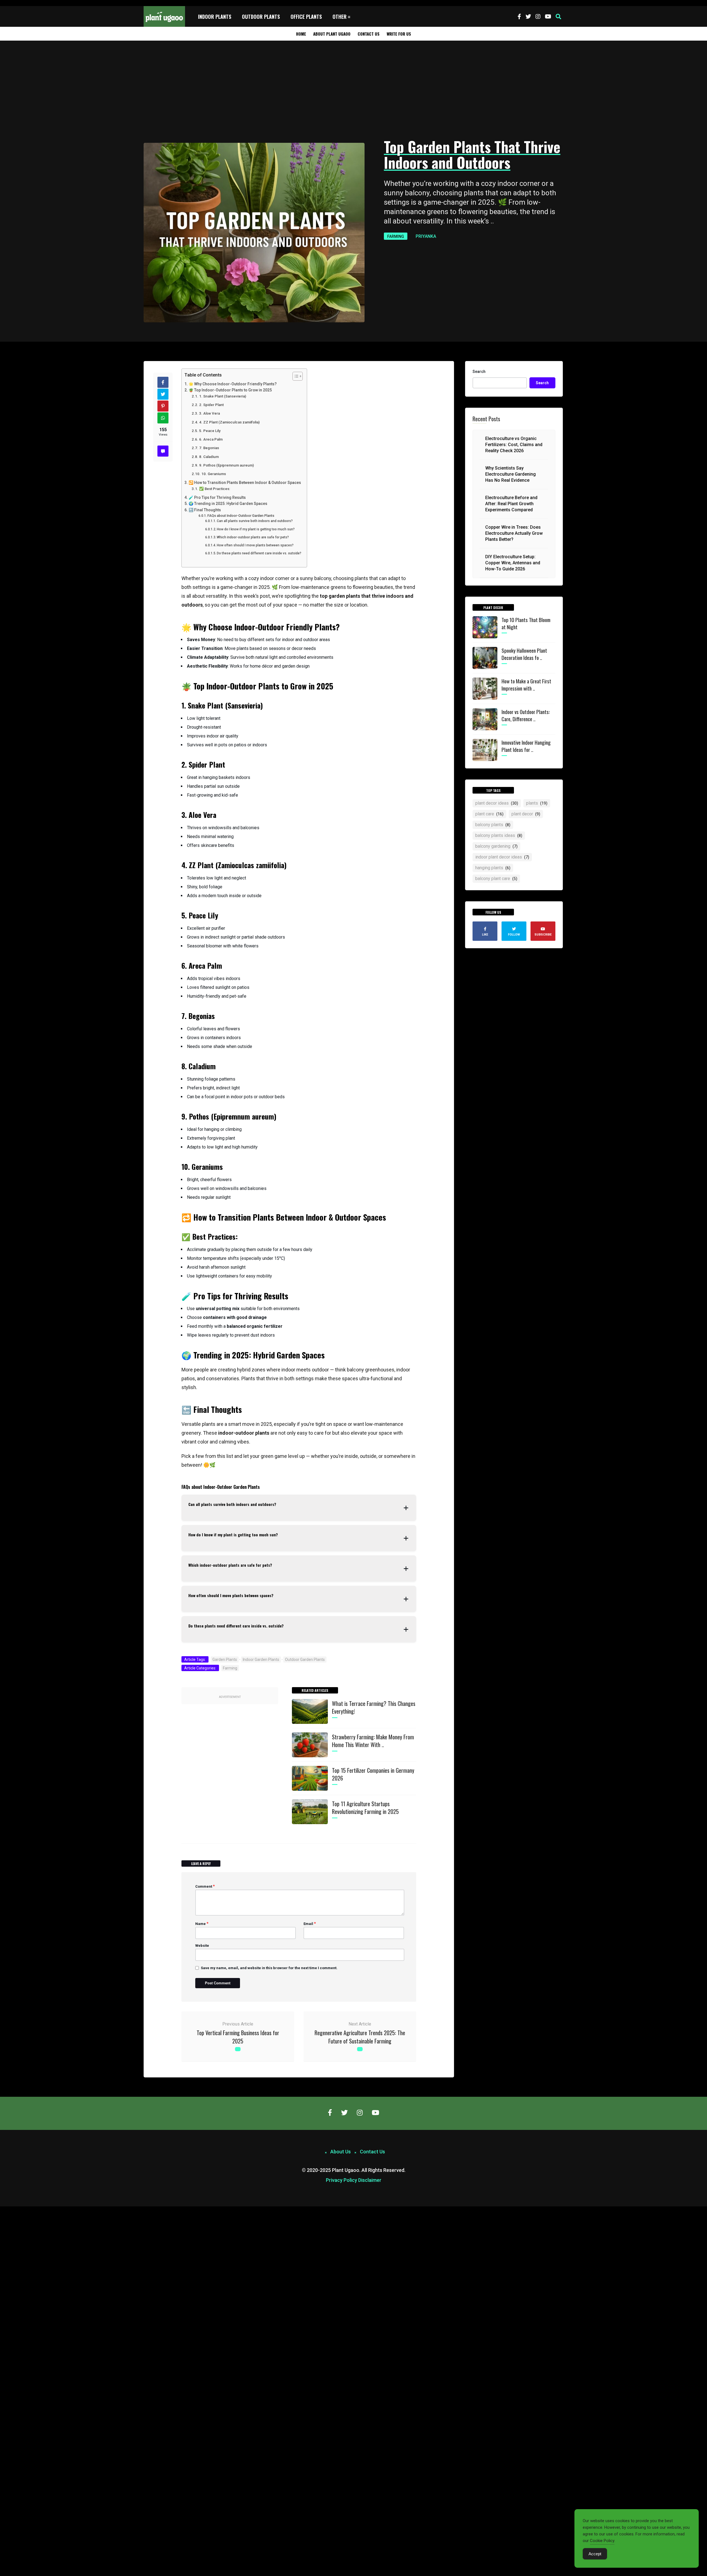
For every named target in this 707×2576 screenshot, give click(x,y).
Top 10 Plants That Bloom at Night (526, 623)
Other (340, 17)
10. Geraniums (214, 474)
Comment (205, 1886)
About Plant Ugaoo (332, 34)
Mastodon (9, 2209)
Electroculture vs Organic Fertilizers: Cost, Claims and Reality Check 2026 (514, 445)
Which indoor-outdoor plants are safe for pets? (253, 537)
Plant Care (489, 814)
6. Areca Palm (211, 439)
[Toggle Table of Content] (295, 376)
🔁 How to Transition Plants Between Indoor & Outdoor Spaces (245, 483)
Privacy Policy (341, 2180)
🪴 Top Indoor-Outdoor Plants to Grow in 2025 (230, 390)
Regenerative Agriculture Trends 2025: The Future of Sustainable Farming (360, 2037)
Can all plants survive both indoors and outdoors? (255, 521)
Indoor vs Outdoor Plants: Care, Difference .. (526, 715)
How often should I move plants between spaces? (255, 545)
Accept (595, 2554)
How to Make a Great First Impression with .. (526, 684)
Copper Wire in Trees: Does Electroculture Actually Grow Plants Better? (514, 533)
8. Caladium (209, 457)
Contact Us (369, 34)
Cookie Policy (602, 2541)
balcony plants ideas (499, 835)
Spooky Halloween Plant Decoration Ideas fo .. (524, 654)
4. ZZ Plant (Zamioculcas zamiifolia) (229, 422)
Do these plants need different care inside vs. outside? (259, 553)
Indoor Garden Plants (261, 1660)
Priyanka (426, 236)
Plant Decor (526, 814)
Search (479, 372)
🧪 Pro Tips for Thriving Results (217, 497)
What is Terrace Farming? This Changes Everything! (374, 1707)
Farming (396, 236)
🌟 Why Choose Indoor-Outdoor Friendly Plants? (233, 384)
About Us (341, 2152)
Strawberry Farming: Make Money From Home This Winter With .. (373, 1741)
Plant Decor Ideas (497, 803)
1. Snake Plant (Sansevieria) (223, 396)
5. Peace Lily (210, 431)
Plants (537, 803)
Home (301, 34)
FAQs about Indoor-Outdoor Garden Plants (241, 516)
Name (202, 1924)
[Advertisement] (353, 90)
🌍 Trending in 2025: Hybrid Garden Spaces (228, 504)
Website (202, 1946)
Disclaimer (370, 2180)
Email (310, 1924)
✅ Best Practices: (215, 489)
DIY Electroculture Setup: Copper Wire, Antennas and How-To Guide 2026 (513, 563)
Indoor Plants (215, 17)
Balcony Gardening (496, 846)
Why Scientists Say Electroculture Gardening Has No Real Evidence (511, 474)
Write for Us (399, 34)
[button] (558, 17)
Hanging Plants (493, 868)
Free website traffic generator (26, 3)
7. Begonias (209, 448)
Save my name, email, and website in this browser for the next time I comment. (269, 1968)
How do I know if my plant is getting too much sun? (256, 529)
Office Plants (306, 17)
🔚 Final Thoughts (205, 510)
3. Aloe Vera (209, 413)
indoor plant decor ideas (502, 857)
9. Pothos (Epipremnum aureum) (226, 465)
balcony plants (493, 825)
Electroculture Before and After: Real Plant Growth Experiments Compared (511, 504)
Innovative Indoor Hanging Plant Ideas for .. (526, 746)
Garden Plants (225, 1660)
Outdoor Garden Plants (305, 1660)
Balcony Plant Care (496, 879)
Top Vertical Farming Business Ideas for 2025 (238, 2037)
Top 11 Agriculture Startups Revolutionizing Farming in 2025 (365, 1808)
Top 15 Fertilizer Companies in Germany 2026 (373, 1774)
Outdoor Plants (261, 17)
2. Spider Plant (211, 405)
